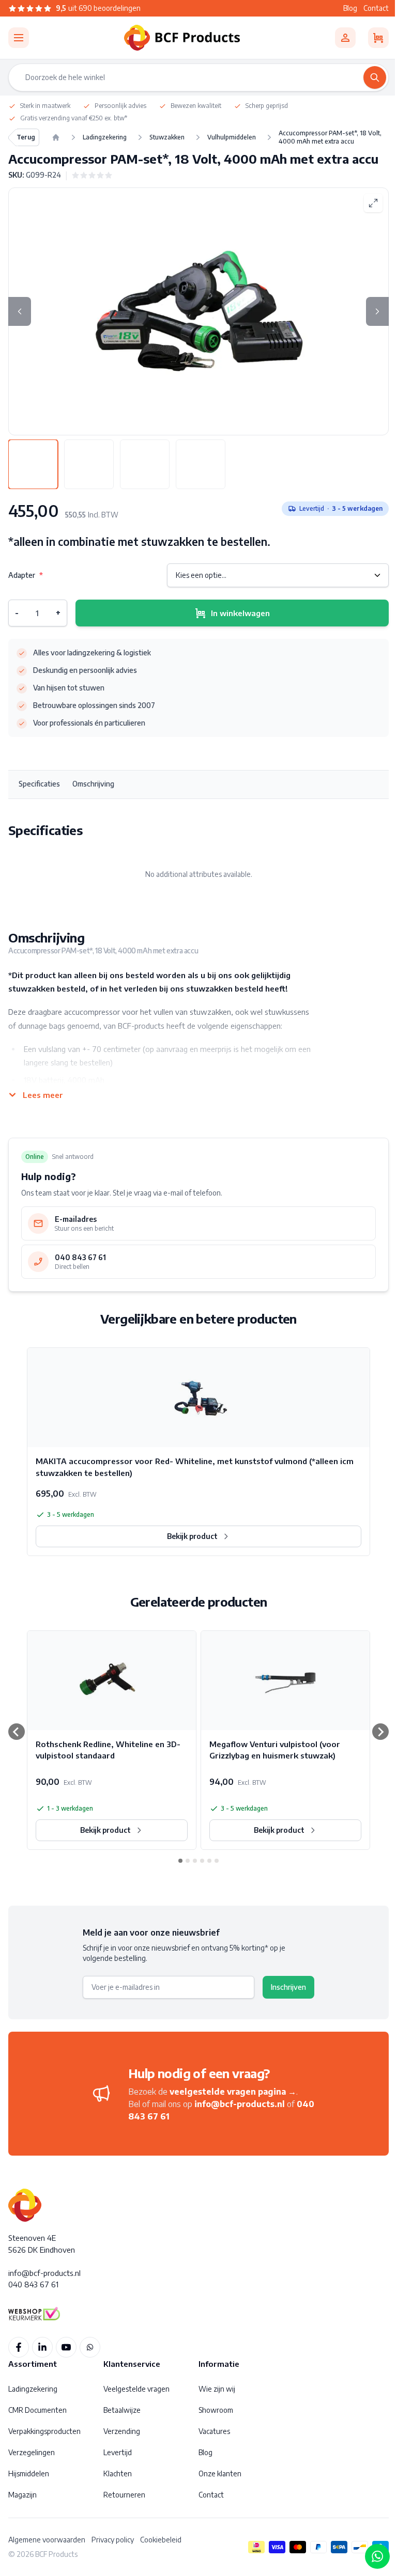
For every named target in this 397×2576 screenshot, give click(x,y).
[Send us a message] (377, 2556)
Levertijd (118, 2452)
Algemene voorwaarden (47, 2540)
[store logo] (182, 38)
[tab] (33, 464)
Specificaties (39, 784)
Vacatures (214, 2431)
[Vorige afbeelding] (20, 311)
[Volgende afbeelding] (377, 311)
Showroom (216, 2410)
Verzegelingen (32, 2452)
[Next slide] (380, 1732)
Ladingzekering (33, 2389)
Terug (26, 137)
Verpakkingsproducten (44, 2431)
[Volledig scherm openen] (373, 203)
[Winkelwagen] (378, 38)
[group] (92, 175)
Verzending (122, 2431)
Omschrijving (93, 784)
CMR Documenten (37, 2410)
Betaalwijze (122, 2410)
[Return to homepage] (56, 137)
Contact (376, 8)
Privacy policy (113, 2540)
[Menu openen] (19, 38)
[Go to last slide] (17, 1732)
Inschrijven (288, 1987)
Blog (350, 8)
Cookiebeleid (161, 2540)
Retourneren (124, 2495)
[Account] (345, 38)
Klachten (118, 2473)
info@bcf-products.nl (240, 2104)
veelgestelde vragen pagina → (233, 2092)
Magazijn (22, 2495)
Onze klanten (220, 2473)
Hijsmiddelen (29, 2473)
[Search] (375, 77)
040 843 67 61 (33, 2284)
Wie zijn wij (217, 2389)
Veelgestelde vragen (136, 2389)
